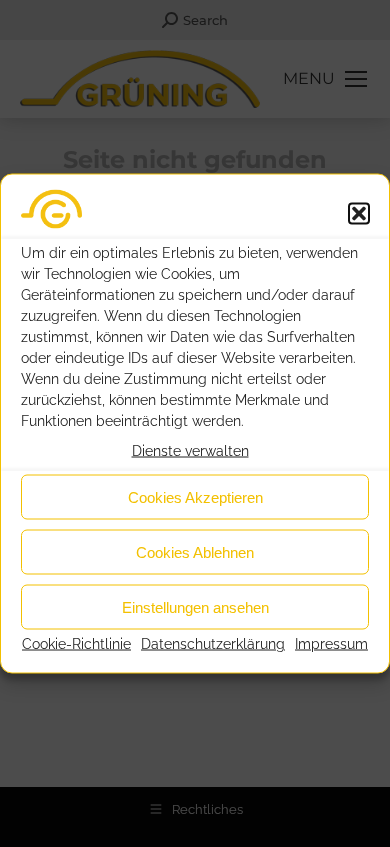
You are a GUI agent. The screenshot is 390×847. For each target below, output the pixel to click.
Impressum (331, 644)
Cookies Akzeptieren (195, 496)
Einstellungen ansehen (195, 606)
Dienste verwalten (190, 451)
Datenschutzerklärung (213, 644)
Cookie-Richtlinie (76, 644)
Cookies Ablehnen (195, 551)
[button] (359, 213)
